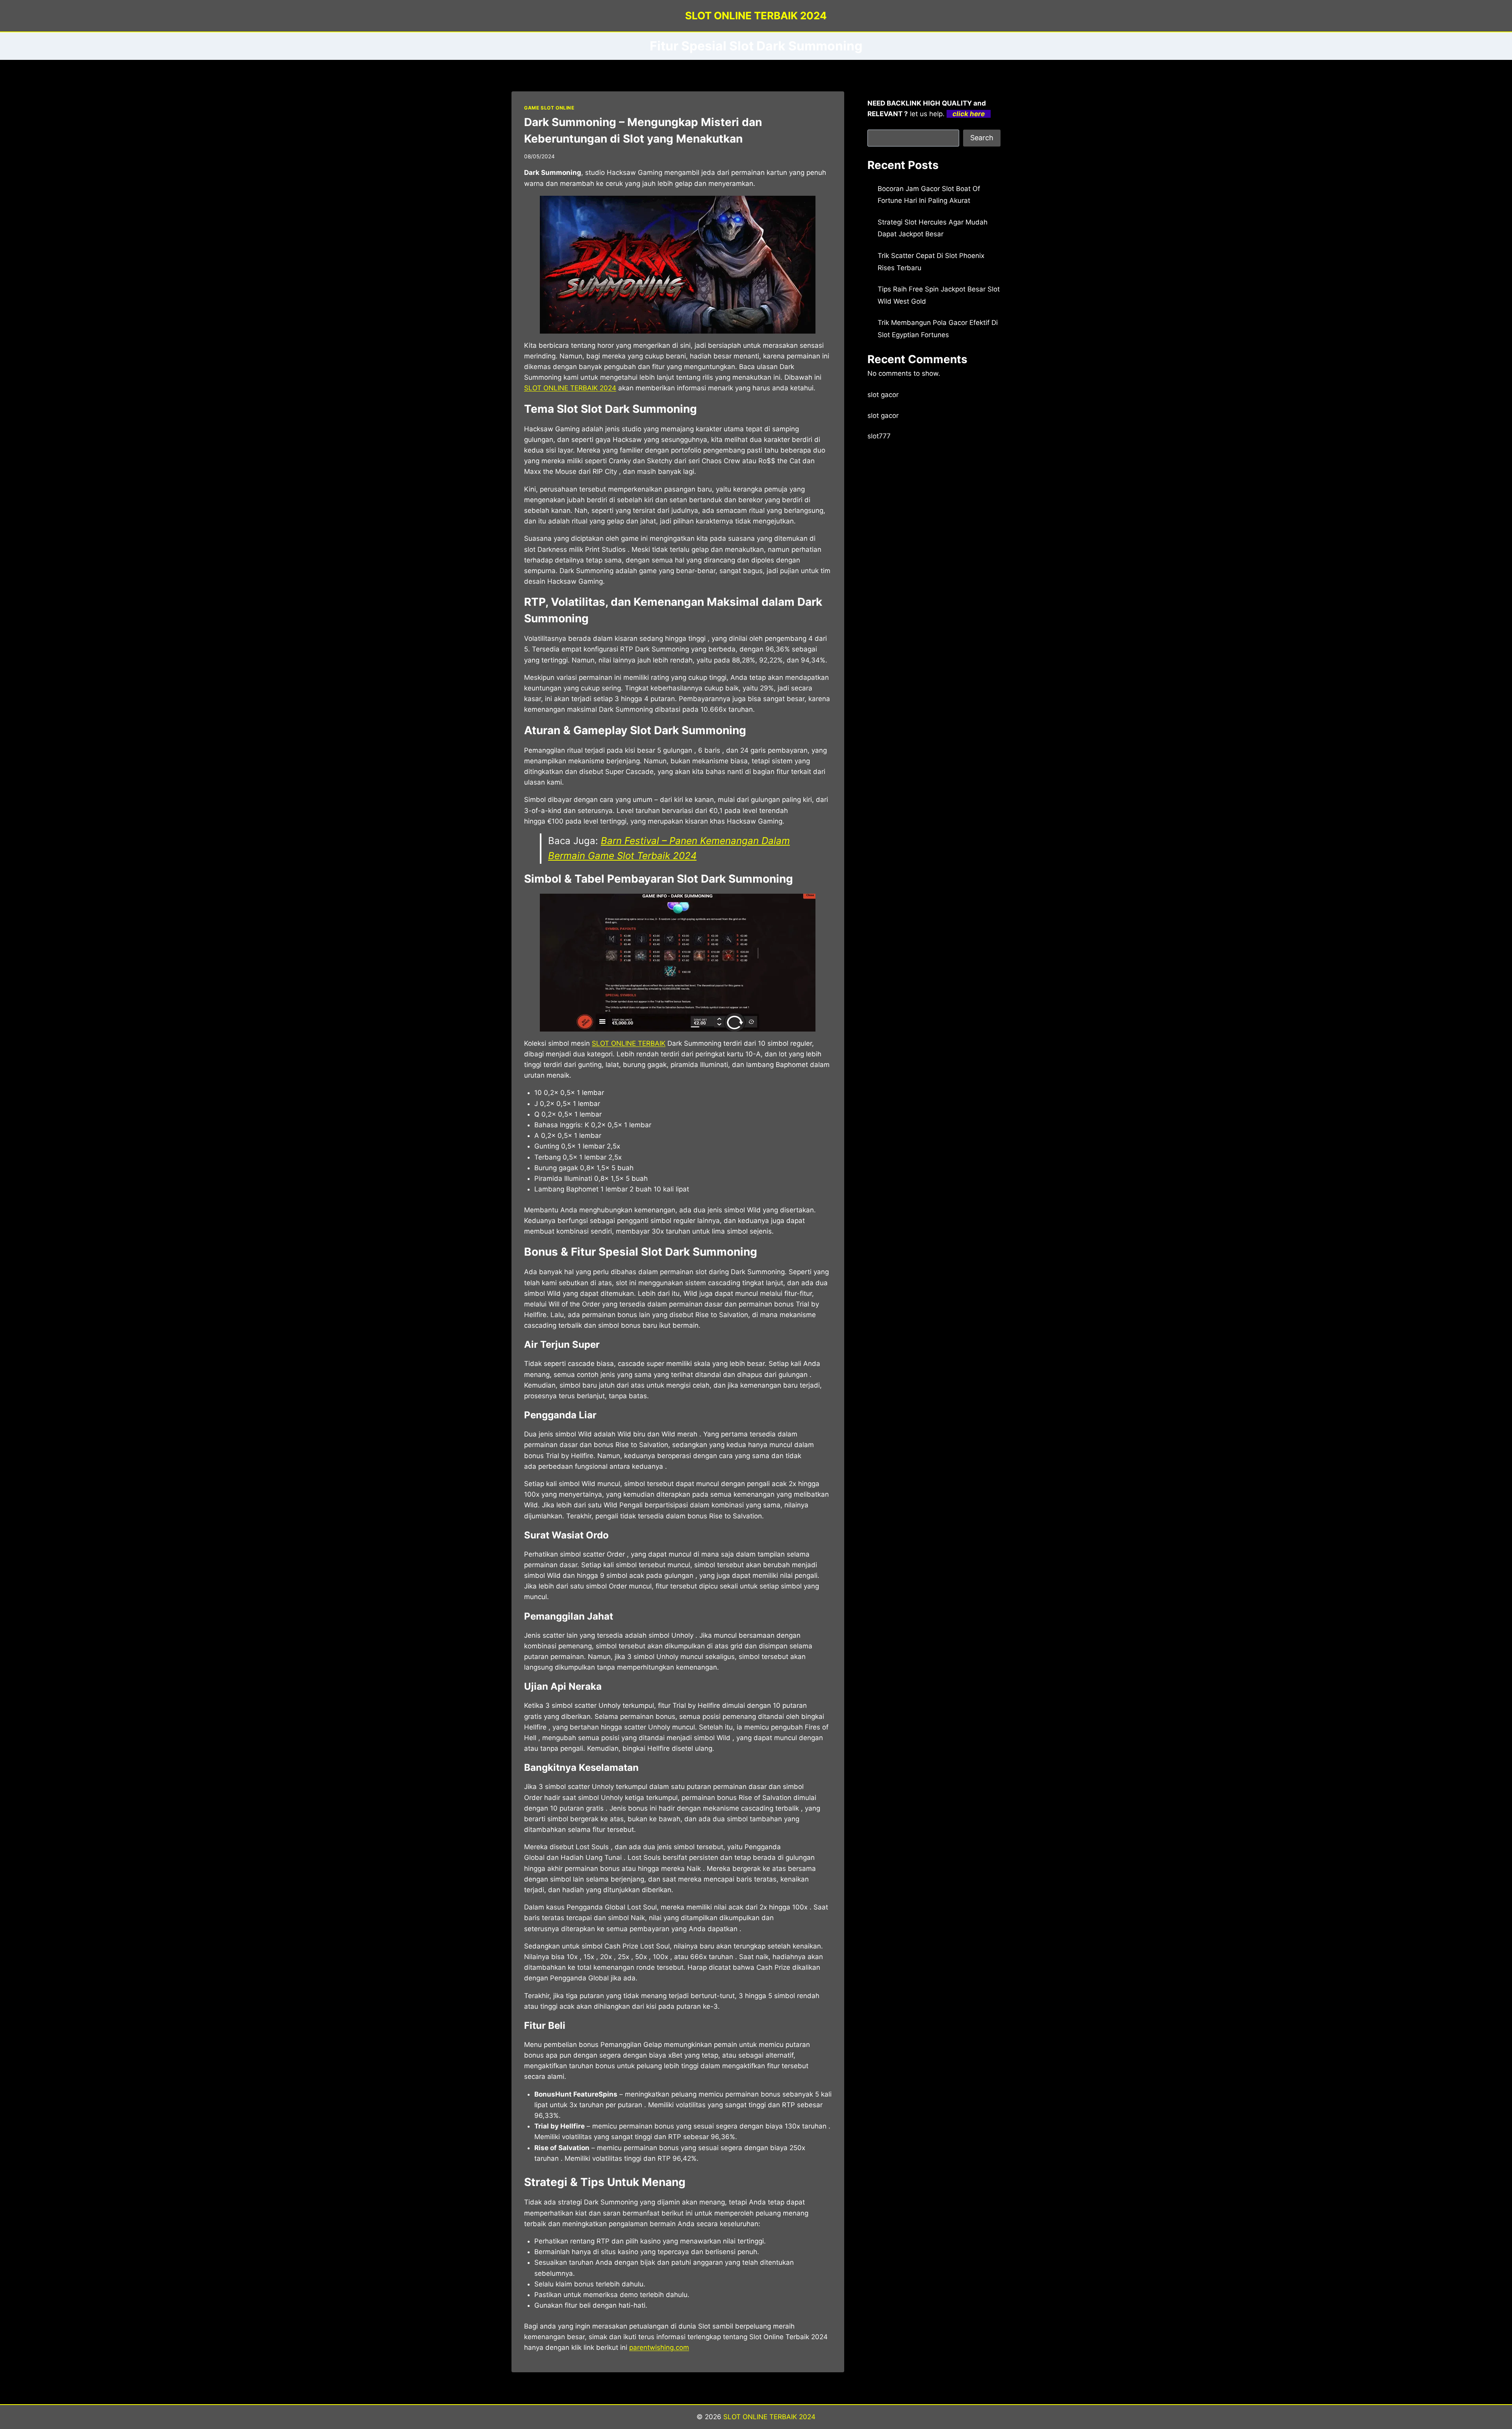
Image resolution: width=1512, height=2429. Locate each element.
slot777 (879, 436)
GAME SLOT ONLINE (549, 108)
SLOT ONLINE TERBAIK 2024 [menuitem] (570, 388)
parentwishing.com (659, 2347)
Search (982, 138)
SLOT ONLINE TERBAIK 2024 (769, 2417)
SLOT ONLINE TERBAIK (629, 1043)
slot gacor (883, 395)
